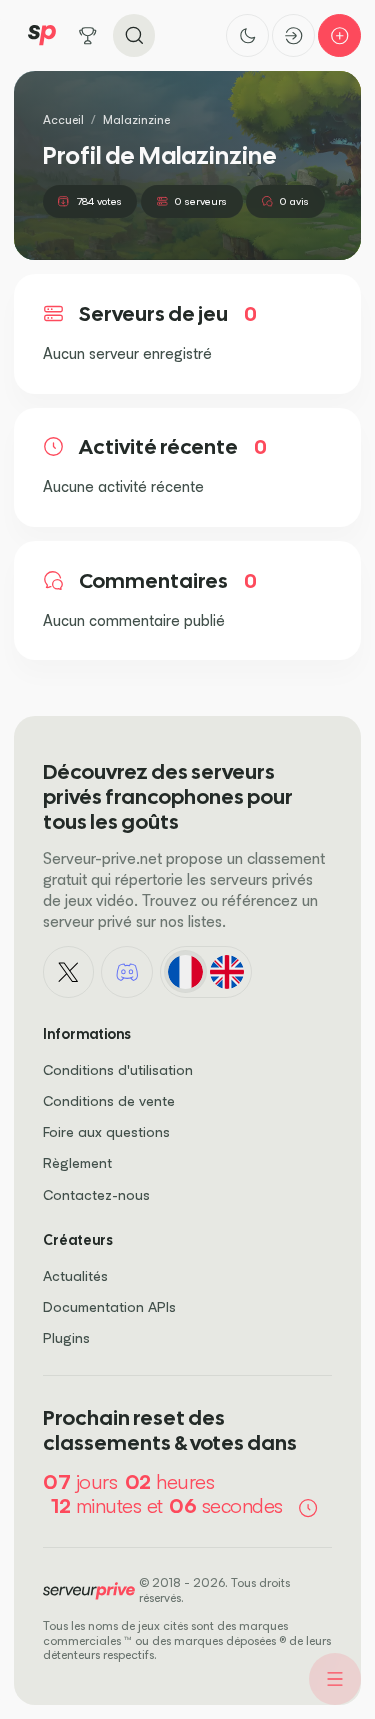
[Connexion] (293, 35)
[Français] (185, 971)
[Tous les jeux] (88, 35)
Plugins (66, 1337)
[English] (226, 971)
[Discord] (127, 972)
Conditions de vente (109, 1100)
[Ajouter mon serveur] (339, 35)
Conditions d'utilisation (118, 1069)
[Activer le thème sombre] (247, 35)
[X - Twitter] (69, 972)
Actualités (75, 1275)
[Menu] (335, 1679)
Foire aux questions (106, 1131)
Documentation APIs (109, 1306)
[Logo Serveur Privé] (42, 35)
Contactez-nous (96, 1194)
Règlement (77, 1162)
